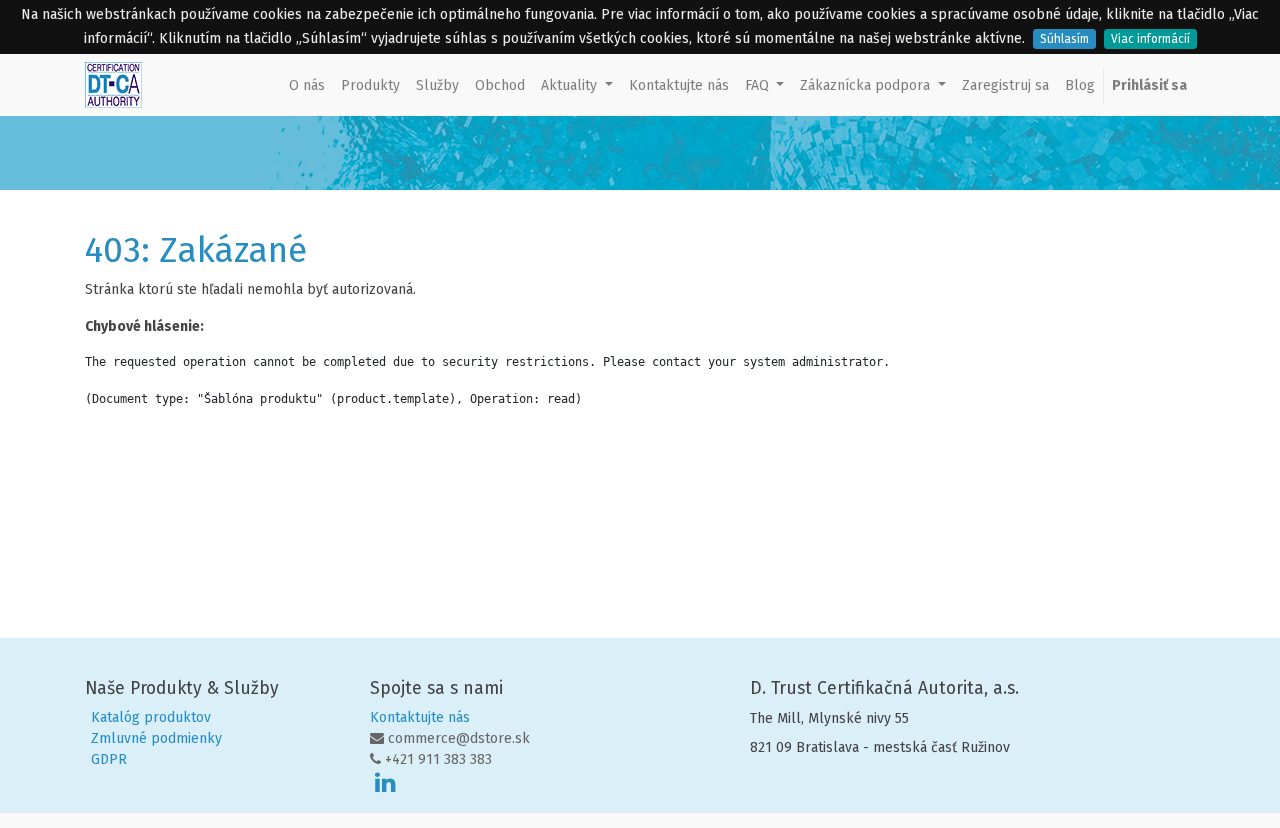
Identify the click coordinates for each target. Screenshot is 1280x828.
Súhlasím (1064, 39)
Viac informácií (1150, 39)
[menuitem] (307, 85)
